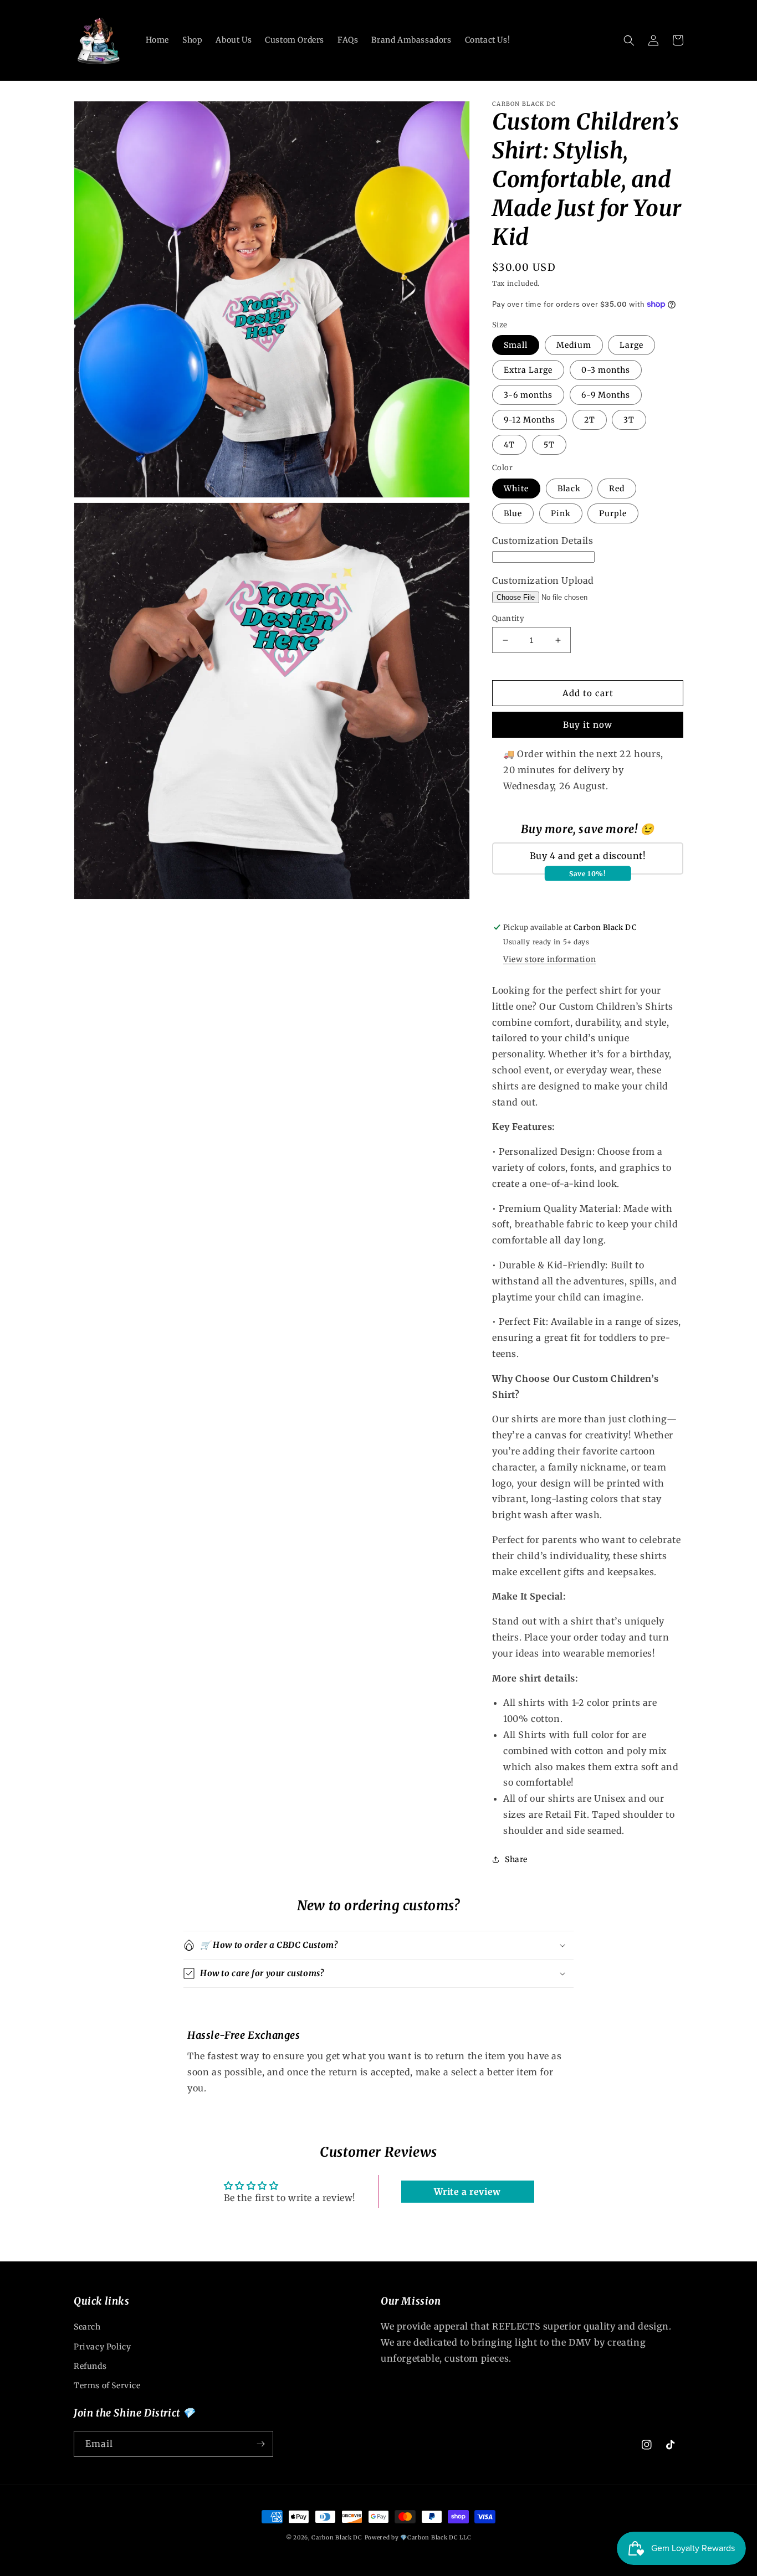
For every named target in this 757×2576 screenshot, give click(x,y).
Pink (561, 513)
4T (509, 445)
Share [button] (516, 1859)
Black (569, 489)
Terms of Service (107, 2385)
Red (617, 489)
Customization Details (543, 541)
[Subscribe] (260, 2444)
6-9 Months (606, 395)
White (516, 489)
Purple (613, 513)
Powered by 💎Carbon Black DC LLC (418, 2538)
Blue (513, 513)
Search (87, 2327)
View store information (549, 959)
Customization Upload (543, 580)
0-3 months (606, 370)
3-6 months (528, 395)
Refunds (90, 2366)
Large (631, 345)
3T (629, 420)
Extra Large (528, 370)
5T (549, 445)
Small (516, 345)
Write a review (467, 2192)
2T (590, 420)
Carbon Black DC (337, 2538)
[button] (629, 40)
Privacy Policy (102, 2347)
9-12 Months (530, 420)
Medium (574, 345)
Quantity (508, 618)
